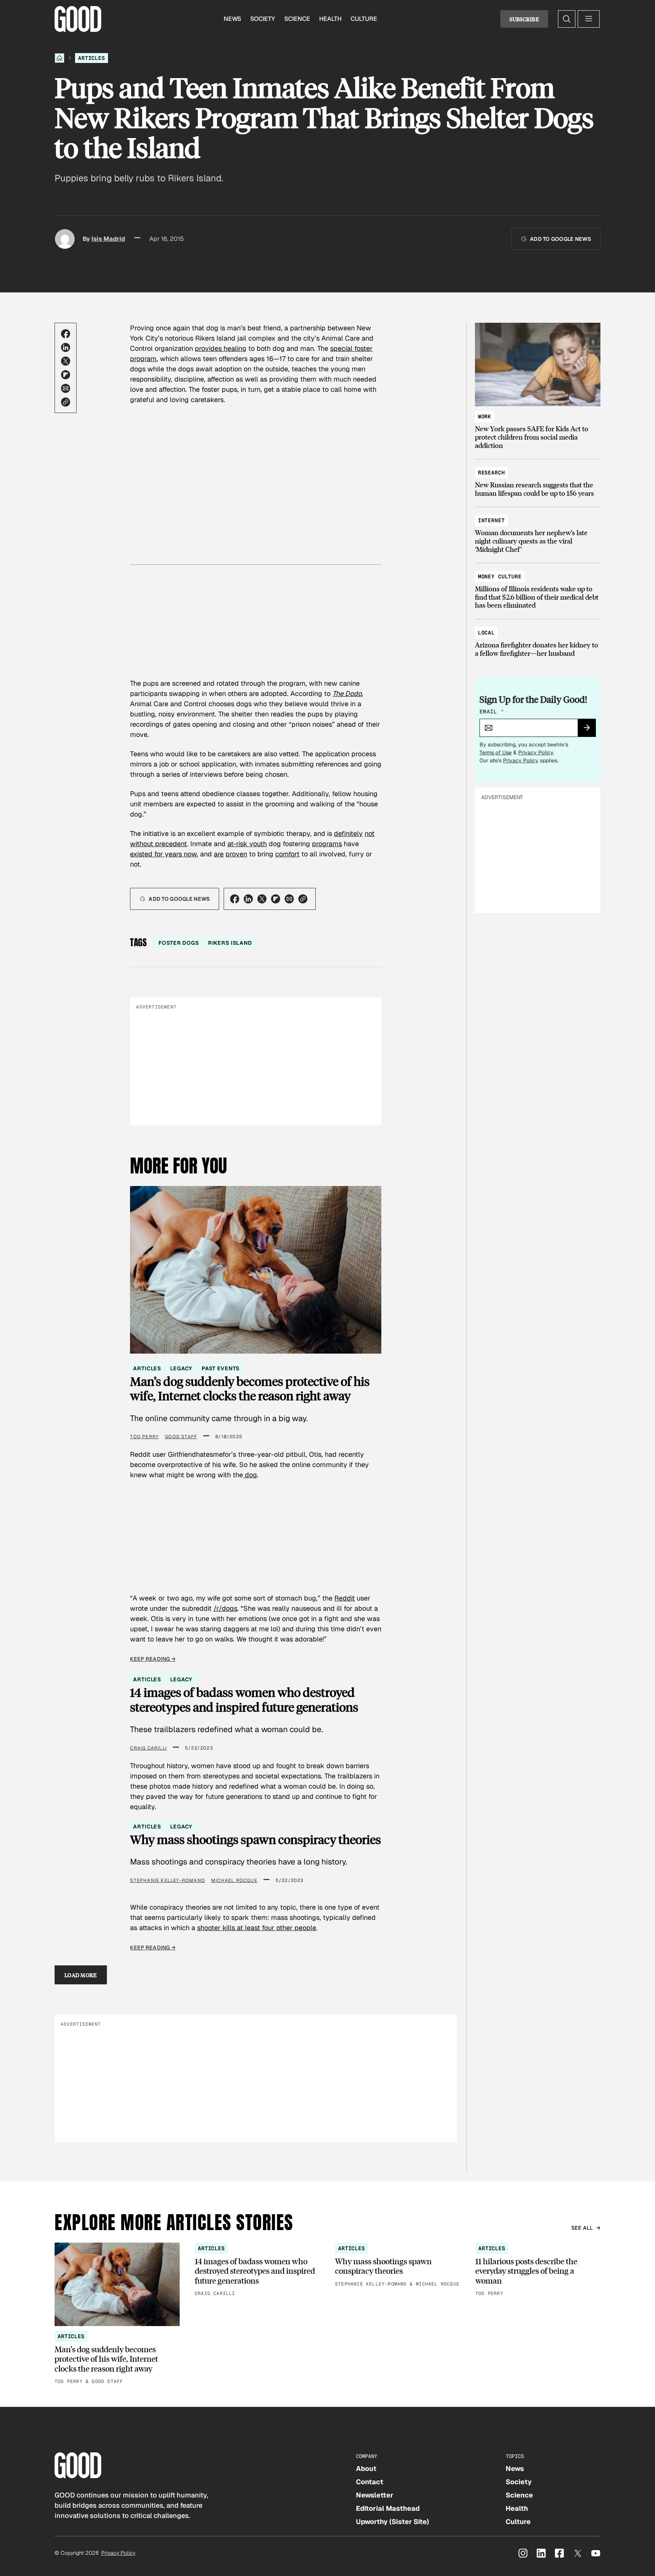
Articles (92, 58)
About (366, 2468)
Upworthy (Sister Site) (393, 2522)
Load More (81, 1975)
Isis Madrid (108, 239)
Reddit (345, 1598)
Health (330, 19)
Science (297, 19)
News (232, 19)
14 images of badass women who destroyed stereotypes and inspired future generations (244, 1700)
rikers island (230, 943)
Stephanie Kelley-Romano (168, 1880)
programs (327, 844)
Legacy (181, 1368)
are (219, 854)
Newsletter (375, 2495)
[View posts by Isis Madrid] (65, 239)
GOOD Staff (181, 1437)
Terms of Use (496, 752)
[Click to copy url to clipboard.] (66, 402)
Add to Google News (560, 239)
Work (485, 416)
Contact (370, 2482)
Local (486, 633)
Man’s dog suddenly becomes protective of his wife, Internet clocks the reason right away (250, 1389)
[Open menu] (589, 19)
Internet (491, 520)
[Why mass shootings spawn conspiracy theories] (398, 2265)
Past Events (220, 1368)
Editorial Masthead (388, 2508)
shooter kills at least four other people (257, 1928)
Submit (590, 730)
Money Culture (500, 576)
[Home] (60, 58)
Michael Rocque (234, 1880)
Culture (364, 19)
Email (492, 712)
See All (582, 2228)
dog (250, 1475)
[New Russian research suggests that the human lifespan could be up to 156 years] (538, 479)
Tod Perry (144, 1437)
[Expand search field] (567, 19)
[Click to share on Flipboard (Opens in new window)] (66, 375)
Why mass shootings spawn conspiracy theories (255, 1839)
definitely (348, 833)
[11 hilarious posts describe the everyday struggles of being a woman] (538, 2270)
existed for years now (163, 854)
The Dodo (347, 693)
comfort (287, 854)
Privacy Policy (536, 752)
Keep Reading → (153, 1659)
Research (491, 473)
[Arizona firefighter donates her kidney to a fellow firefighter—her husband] (538, 639)
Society (263, 19)
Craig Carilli (148, 1748)
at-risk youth (247, 844)
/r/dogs (225, 1608)
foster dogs (179, 943)
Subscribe (524, 19)
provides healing (221, 348)
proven (236, 854)
